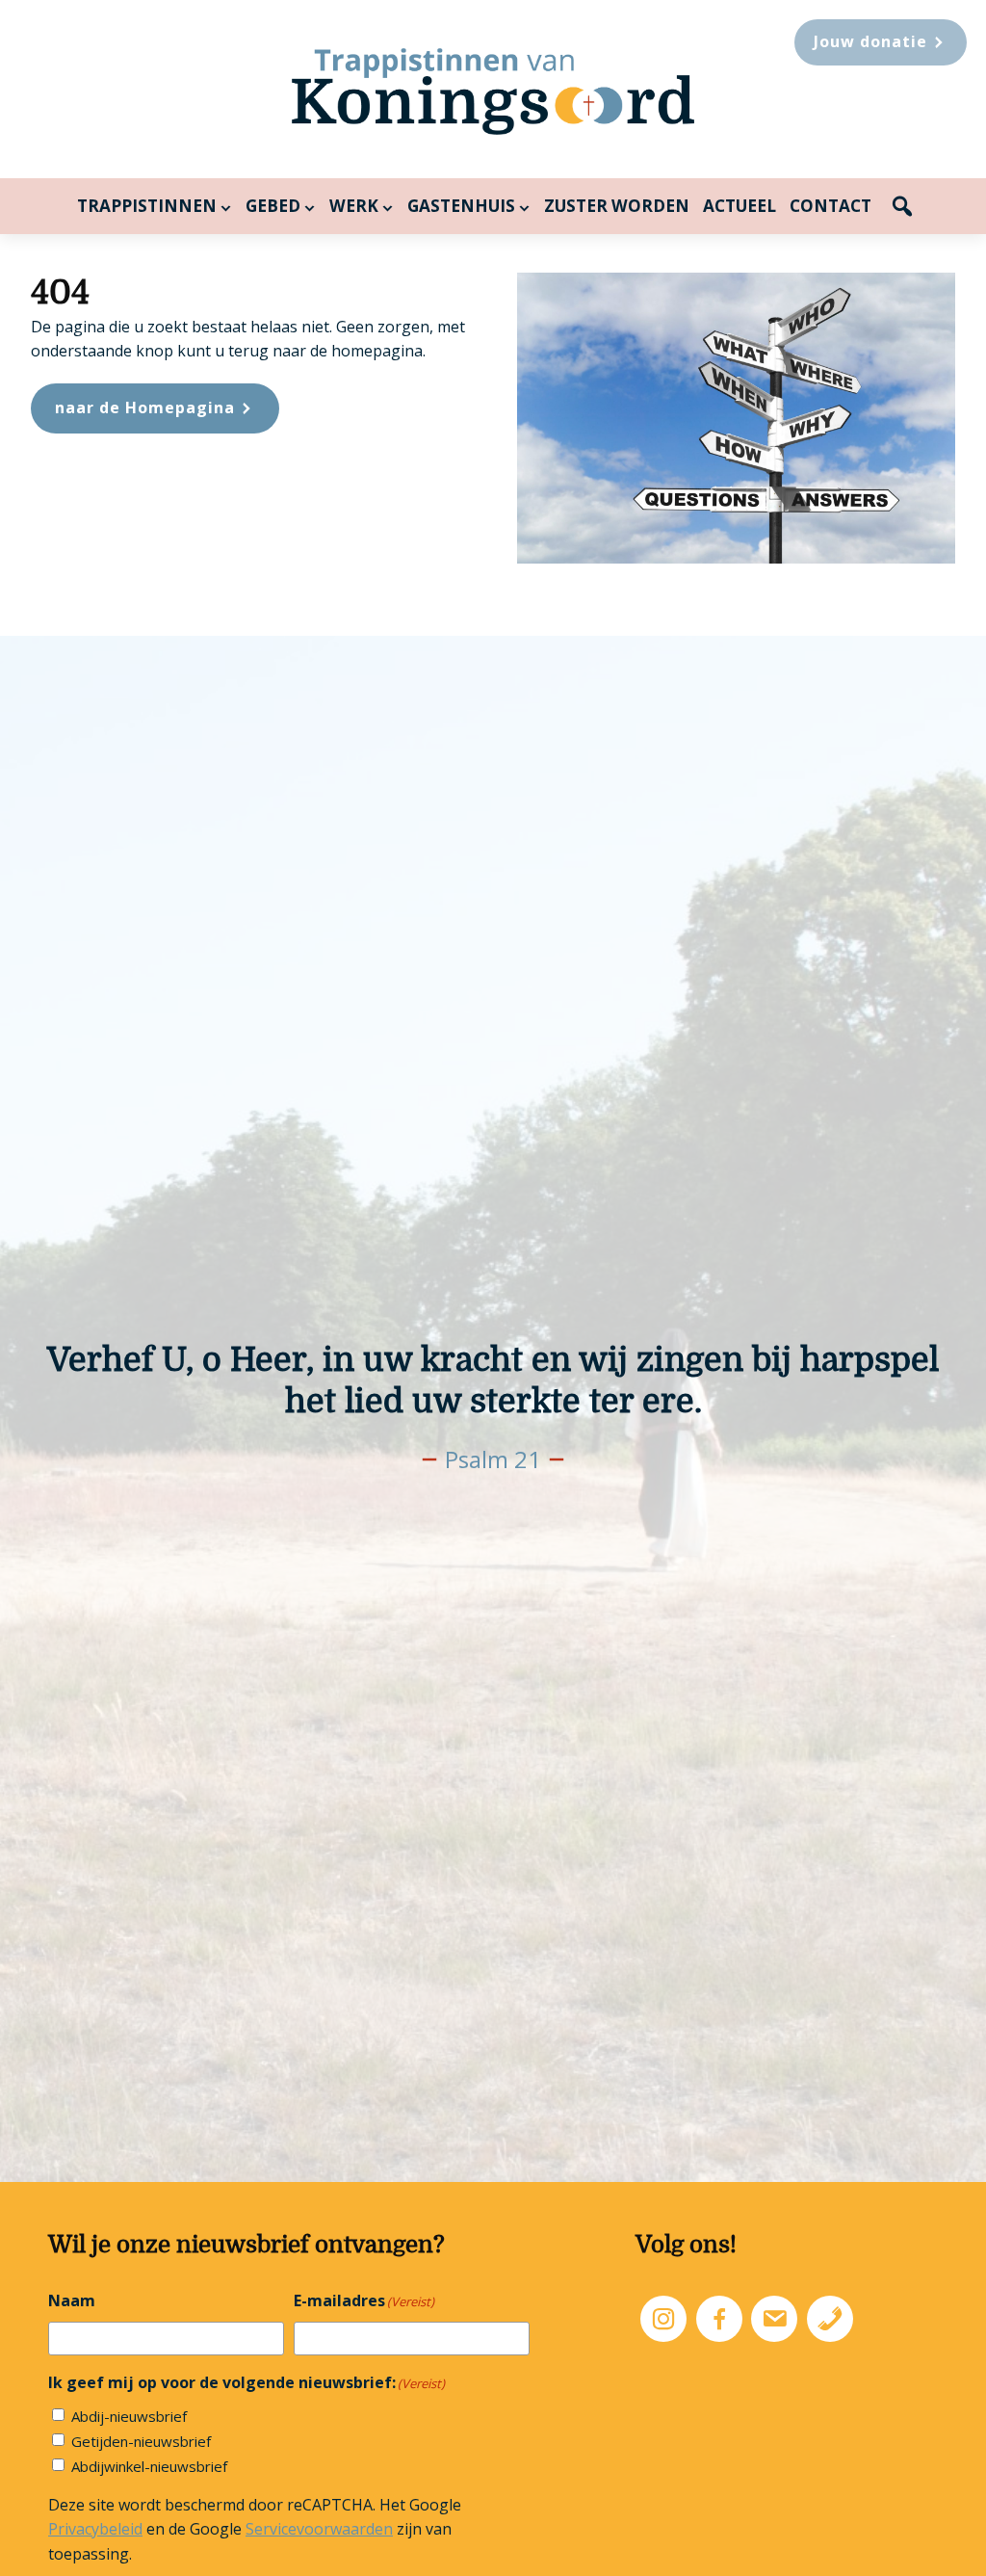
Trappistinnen (147, 206)
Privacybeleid (95, 2529)
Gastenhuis (461, 206)
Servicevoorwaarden (319, 2529)
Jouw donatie (870, 41)
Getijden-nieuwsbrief (141, 2441)
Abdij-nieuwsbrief (129, 2416)
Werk (354, 206)
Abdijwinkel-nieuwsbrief (149, 2466)
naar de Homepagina (145, 407)
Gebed (273, 206)
